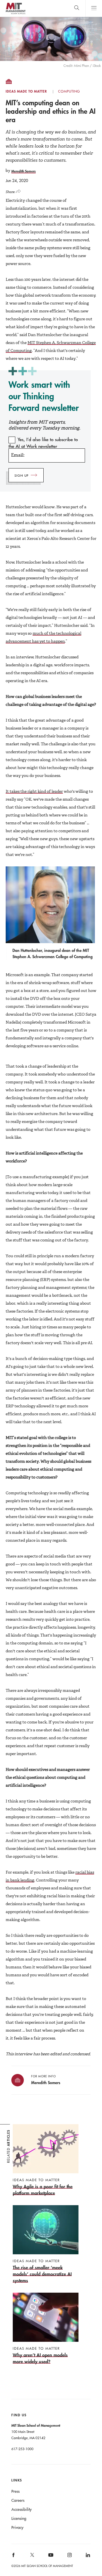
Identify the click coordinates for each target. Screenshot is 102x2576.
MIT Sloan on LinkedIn (87, 2557)
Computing (69, 91)
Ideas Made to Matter (26, 91)
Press (15, 2491)
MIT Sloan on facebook (14, 2557)
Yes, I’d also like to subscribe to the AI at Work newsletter (43, 443)
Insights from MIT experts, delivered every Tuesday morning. (44, 425)
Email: (18, 455)
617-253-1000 (22, 2449)
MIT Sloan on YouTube (50, 2558)
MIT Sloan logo (15, 14)
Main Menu (94, 8)
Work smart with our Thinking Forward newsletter (44, 396)
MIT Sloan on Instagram (69, 2557)
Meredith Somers (24, 171)
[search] (77, 8)
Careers (18, 2500)
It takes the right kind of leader (34, 791)
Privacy (17, 2527)
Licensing (19, 2518)
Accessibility (22, 2509)
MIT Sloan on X (32, 2557)
